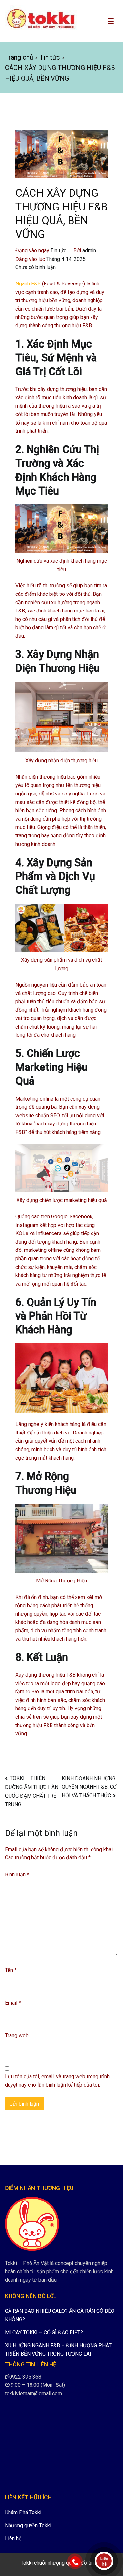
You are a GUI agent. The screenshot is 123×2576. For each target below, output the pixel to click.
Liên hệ (13, 2539)
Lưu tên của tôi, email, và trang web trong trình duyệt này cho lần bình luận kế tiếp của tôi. (57, 2081)
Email (13, 2003)
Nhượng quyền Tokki (28, 2525)
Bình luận (17, 1875)
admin (89, 251)
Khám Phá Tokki (23, 2512)
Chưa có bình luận (36, 267)
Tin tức (58, 251)
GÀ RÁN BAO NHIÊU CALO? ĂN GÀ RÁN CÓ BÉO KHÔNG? (60, 2315)
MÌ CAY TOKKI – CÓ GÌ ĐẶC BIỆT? (44, 2333)
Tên (11, 1970)
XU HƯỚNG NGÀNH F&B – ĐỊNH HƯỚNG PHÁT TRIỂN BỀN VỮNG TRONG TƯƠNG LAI (58, 2350)
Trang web (17, 2035)
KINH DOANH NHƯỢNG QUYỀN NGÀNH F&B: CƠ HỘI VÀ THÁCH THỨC (89, 1787)
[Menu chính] (111, 21)
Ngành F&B (28, 284)
